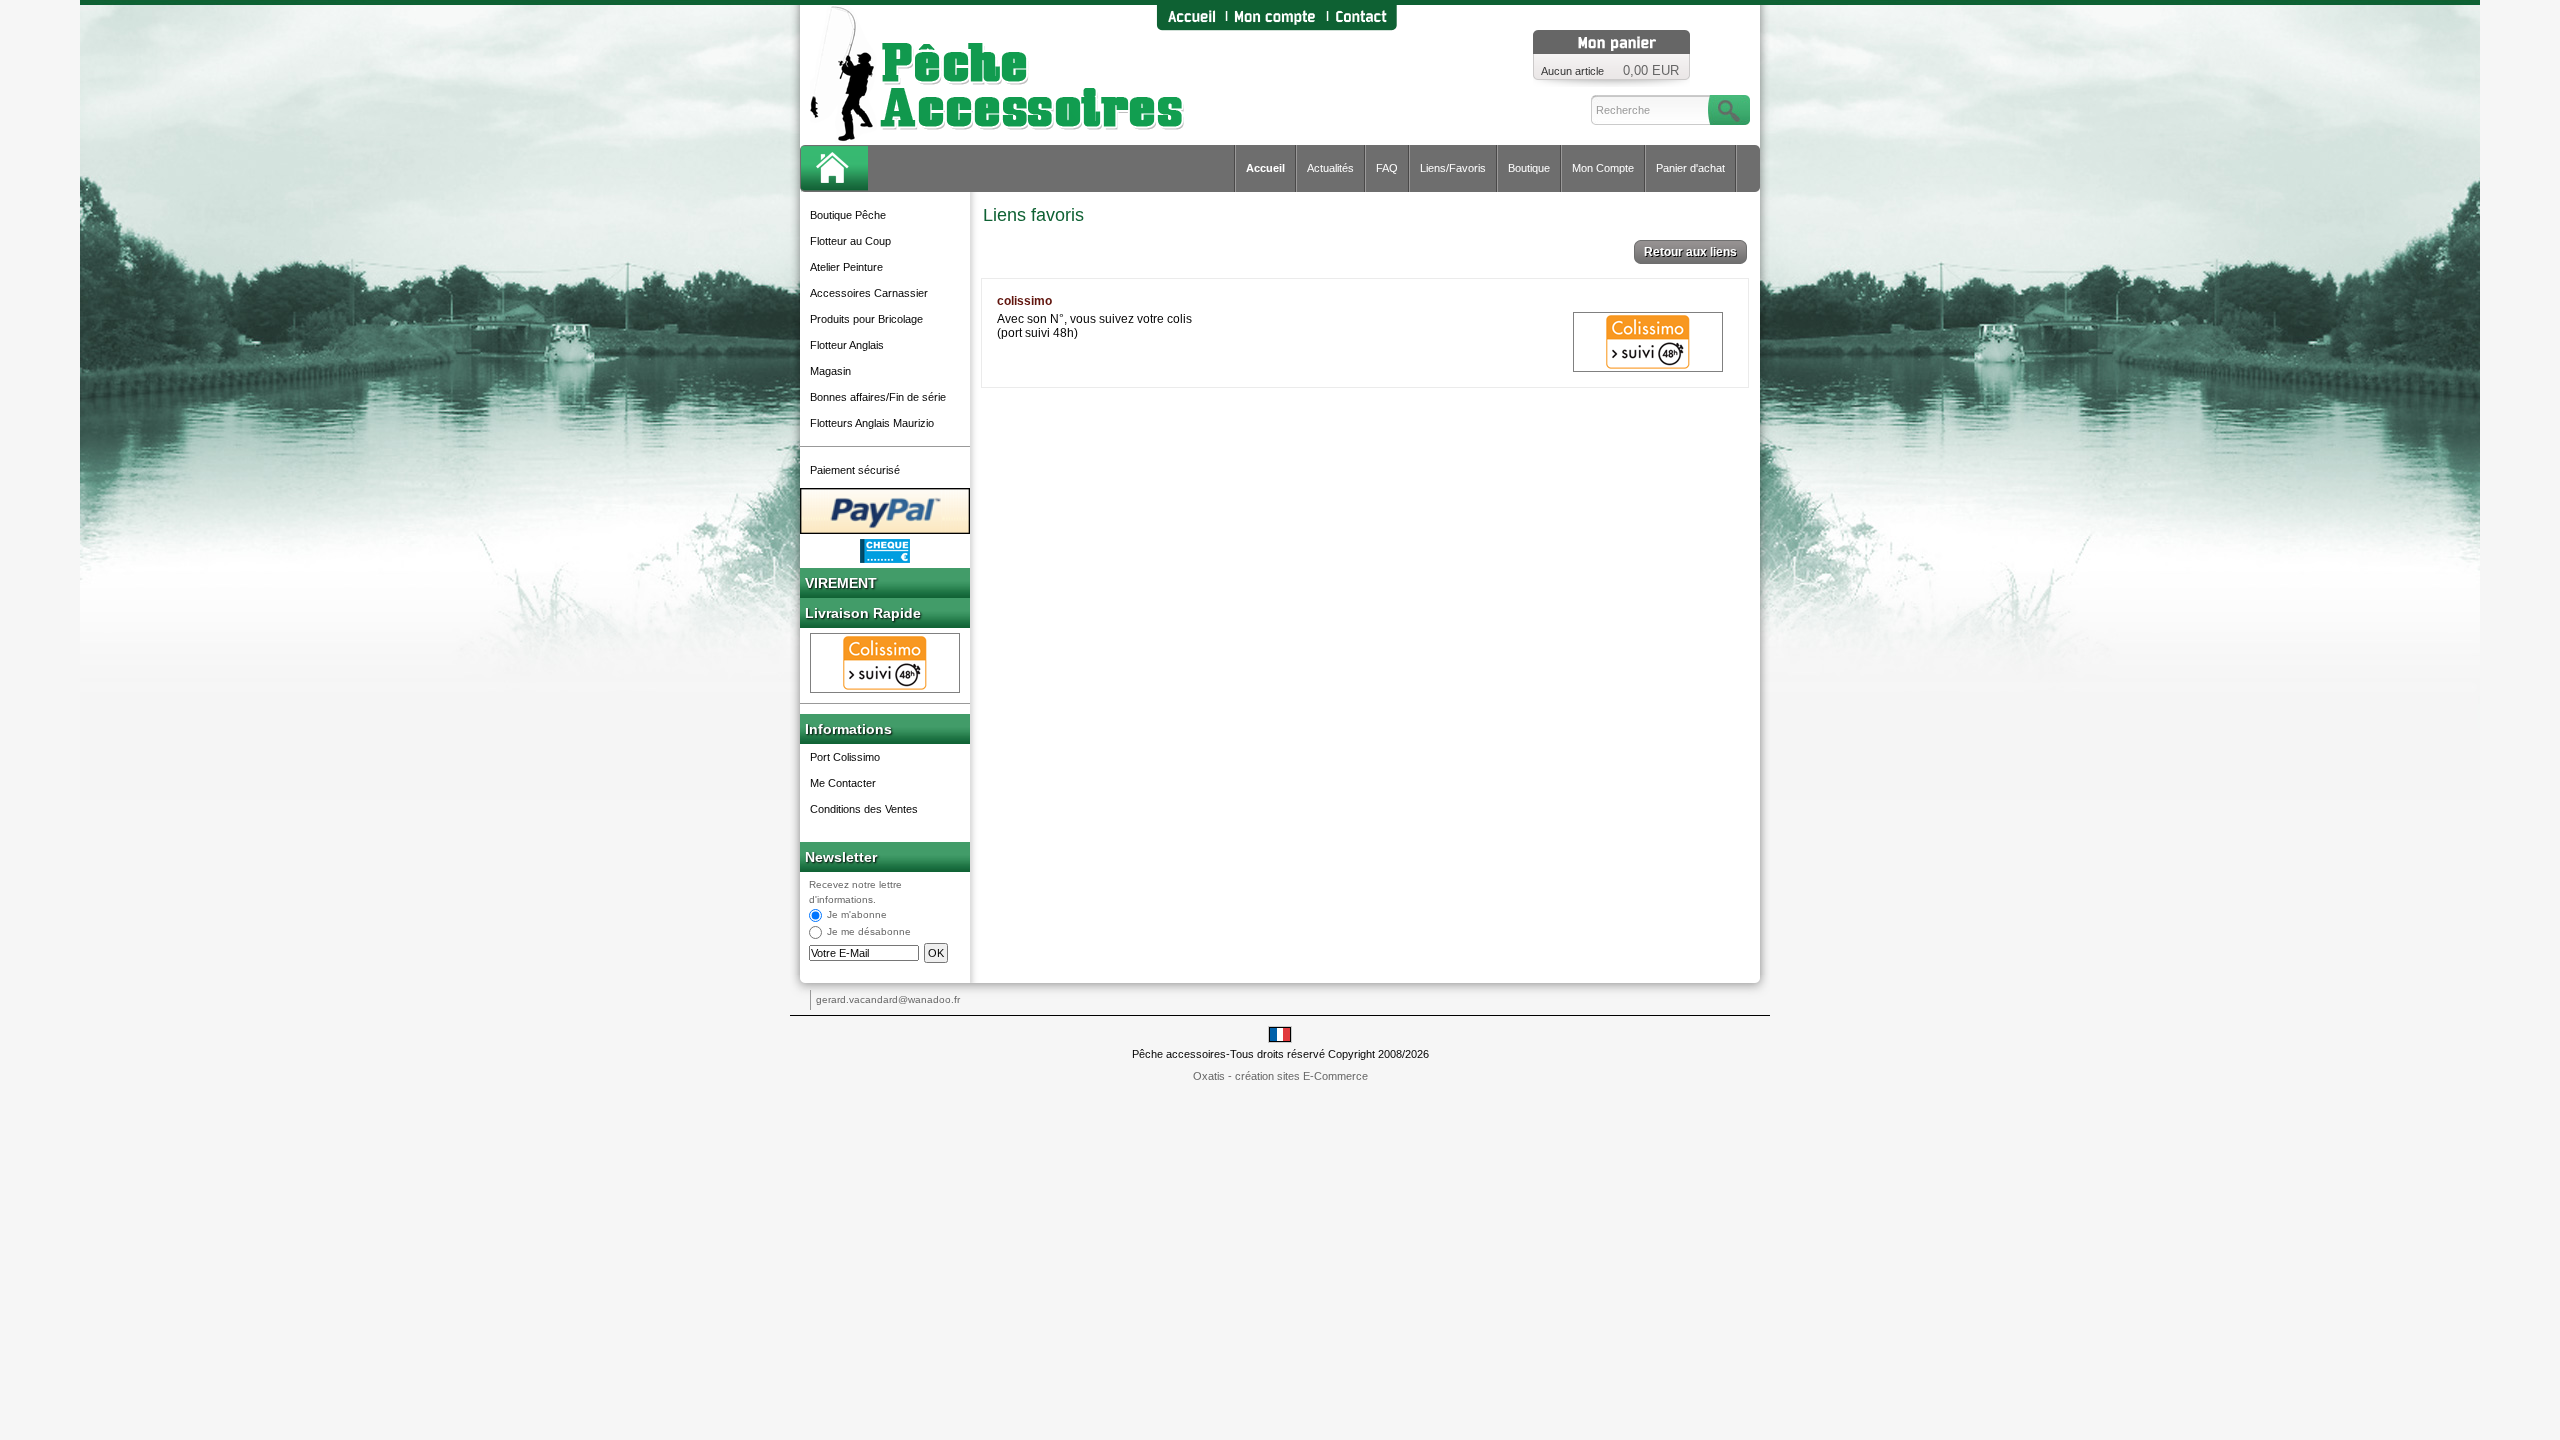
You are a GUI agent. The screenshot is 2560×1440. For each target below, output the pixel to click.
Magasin (830, 371)
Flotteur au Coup (850, 241)
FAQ (1387, 168)
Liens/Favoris (1453, 168)
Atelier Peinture (846, 267)
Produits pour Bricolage (866, 319)
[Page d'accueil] (1191, 17)
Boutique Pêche (848, 215)
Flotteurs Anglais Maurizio (872, 423)
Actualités (1330, 168)
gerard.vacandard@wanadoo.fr (888, 999)
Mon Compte (1603, 168)
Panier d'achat (1690, 168)
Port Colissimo (845, 757)
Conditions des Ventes (864, 809)
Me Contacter (843, 783)
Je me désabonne (869, 932)
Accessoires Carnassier (869, 293)
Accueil (1265, 168)
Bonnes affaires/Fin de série (878, 397)
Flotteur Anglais (847, 345)
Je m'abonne (857, 915)
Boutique (1529, 168)
